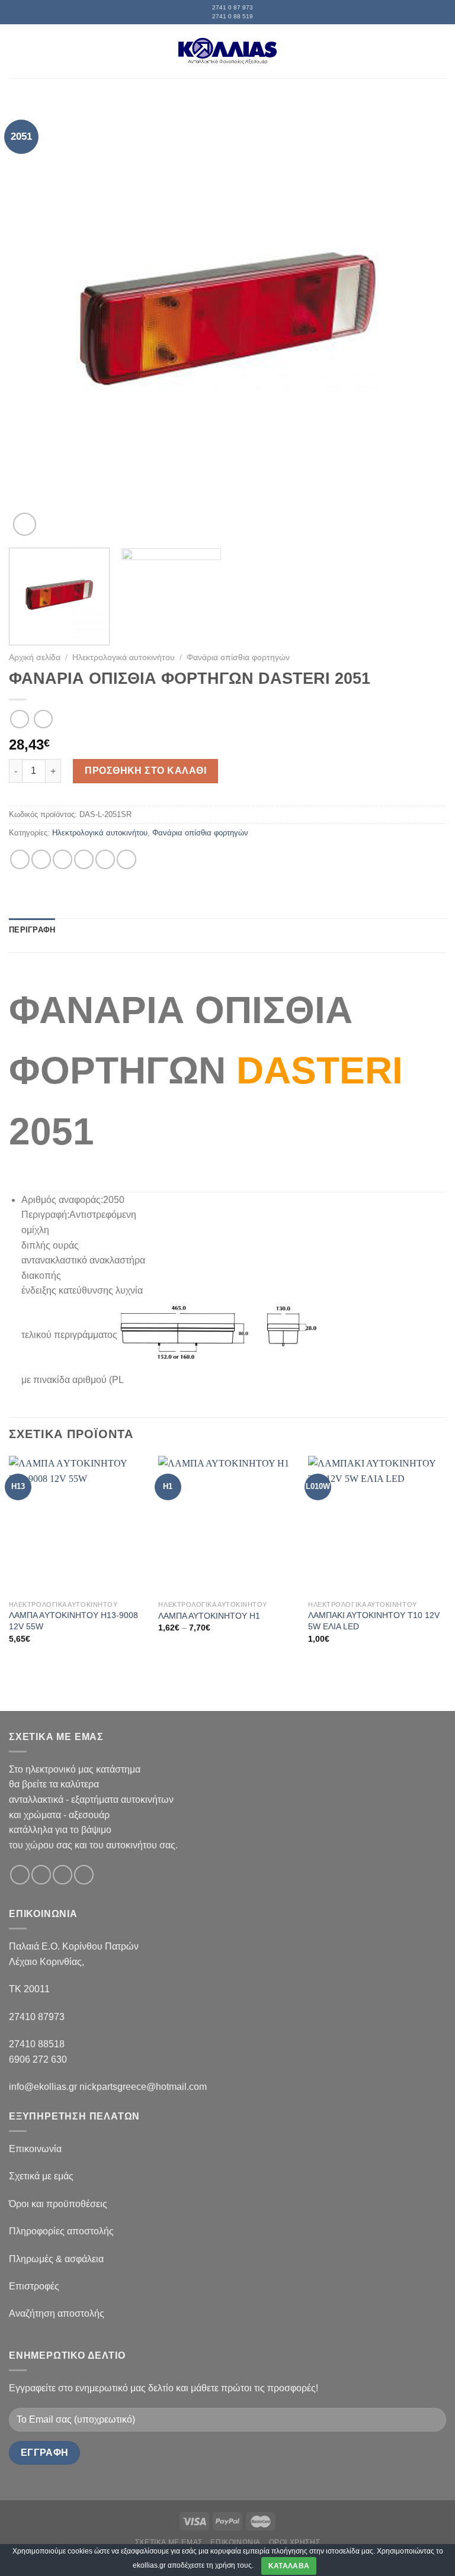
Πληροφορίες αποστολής (61, 2231)
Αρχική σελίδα (35, 657)
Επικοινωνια (235, 2542)
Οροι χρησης (295, 2542)
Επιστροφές (34, 2286)
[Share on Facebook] (41, 859)
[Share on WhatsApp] (20, 859)
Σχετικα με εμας (169, 2542)
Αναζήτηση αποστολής (57, 2313)
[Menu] (16, 51)
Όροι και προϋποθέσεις (58, 2204)
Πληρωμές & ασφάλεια (56, 2259)
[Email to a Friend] (84, 859)
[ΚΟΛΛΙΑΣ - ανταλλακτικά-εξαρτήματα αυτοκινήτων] (227, 51)
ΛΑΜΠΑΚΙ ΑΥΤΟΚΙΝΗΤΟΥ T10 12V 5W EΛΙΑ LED (374, 1621)
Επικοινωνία (35, 2149)
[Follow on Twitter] (63, 1875)
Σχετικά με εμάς (41, 2176)
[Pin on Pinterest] (105, 859)
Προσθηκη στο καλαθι (145, 771)
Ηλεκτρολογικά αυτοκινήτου (124, 657)
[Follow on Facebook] (20, 1875)
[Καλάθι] (440, 51)
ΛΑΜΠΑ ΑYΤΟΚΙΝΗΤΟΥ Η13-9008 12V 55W (73, 1621)
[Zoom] (25, 524)
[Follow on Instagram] (41, 1875)
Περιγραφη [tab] (32, 930)
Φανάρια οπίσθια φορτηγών (238, 657)
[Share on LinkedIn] (126, 859)
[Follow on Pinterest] (84, 1875)
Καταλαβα (289, 2566)
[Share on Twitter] (63, 859)
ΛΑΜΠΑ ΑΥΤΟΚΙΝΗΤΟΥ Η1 (209, 1616)
